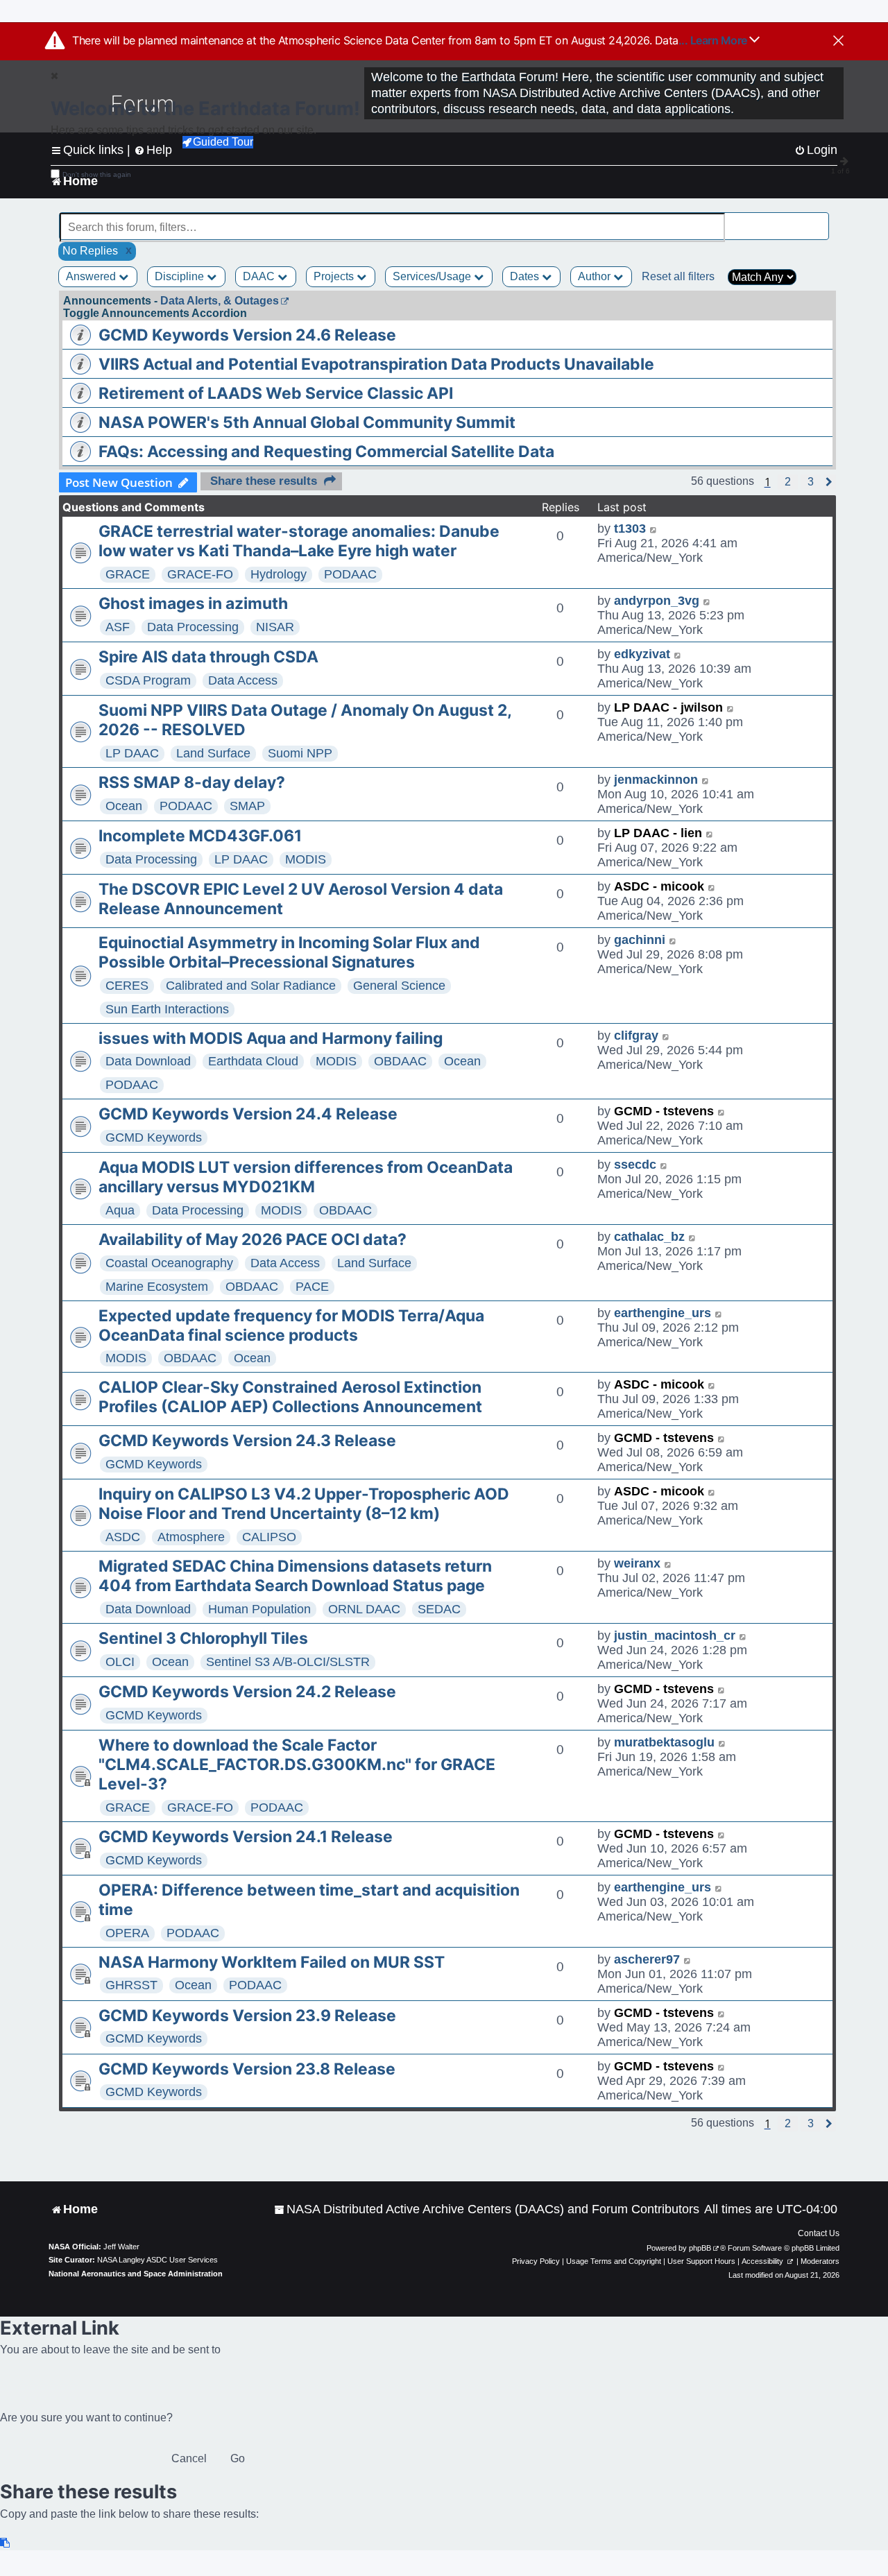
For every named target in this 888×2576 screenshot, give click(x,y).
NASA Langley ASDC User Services (157, 2260)
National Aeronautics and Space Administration (136, 2274)
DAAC (260, 276)
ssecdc (635, 1165)
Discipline (181, 276)
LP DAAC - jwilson (668, 707)
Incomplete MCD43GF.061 (200, 836)
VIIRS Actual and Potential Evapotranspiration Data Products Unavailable (376, 364)
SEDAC (439, 1609)
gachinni (640, 940)
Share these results (264, 481)
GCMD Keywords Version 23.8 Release (247, 2069)
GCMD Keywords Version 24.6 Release (247, 335)
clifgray (636, 1036)
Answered (92, 276)
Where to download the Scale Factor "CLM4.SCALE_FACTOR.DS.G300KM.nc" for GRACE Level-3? (297, 1764)
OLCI (120, 1662)
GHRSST (131, 1985)
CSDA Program (148, 680)
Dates (526, 276)
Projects (335, 276)
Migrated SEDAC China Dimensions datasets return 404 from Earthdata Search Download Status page (295, 1576)
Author (596, 276)
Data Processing (193, 627)
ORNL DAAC (364, 1609)
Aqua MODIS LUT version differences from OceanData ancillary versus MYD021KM (306, 1177)
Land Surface (213, 753)
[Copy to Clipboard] (6, 2543)
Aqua (120, 1210)
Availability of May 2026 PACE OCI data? (253, 1239)
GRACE (128, 574)
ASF (118, 627)
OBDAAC (400, 1061)
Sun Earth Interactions (167, 1009)
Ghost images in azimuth (193, 603)
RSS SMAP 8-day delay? (192, 782)
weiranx (637, 1563)
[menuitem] (487, 2209)
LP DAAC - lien (658, 833)
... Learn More (714, 40)
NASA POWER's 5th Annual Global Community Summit (307, 422)
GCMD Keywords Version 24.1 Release (246, 1837)
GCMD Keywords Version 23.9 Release (247, 2016)
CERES (127, 986)
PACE (312, 1287)
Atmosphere (191, 1537)
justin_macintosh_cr (675, 1635)
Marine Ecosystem (157, 1287)
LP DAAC (132, 753)
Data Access (243, 680)
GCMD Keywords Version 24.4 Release (248, 1114)
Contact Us (819, 2233)
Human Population (259, 1609)
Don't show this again (97, 174)
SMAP (247, 806)
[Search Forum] (819, 220)
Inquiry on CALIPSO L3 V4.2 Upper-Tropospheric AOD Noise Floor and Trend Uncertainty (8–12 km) (304, 1504)
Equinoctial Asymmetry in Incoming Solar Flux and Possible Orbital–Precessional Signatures (289, 952)
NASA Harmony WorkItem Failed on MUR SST (272, 1962)
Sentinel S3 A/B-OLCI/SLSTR (288, 1662)
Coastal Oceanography (169, 1263)
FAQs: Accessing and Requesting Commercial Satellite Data (326, 452)
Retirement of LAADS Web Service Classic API (276, 393)
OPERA (127, 1933)
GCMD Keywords (154, 1137)
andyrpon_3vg (657, 601)
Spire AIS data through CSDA (208, 657)
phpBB (700, 2248)
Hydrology (279, 574)
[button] (788, 482)
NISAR (275, 627)
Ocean (124, 806)
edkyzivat (642, 654)
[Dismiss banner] (838, 42)
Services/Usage (433, 276)
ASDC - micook (659, 886)
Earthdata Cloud (253, 1061)
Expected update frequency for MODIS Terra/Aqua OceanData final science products (291, 1325)
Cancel (189, 2458)
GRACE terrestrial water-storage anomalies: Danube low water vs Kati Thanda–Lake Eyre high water (299, 541)
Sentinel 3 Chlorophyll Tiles (203, 1638)
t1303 (630, 529)
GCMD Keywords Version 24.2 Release (247, 1692)
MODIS (306, 859)
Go (238, 2458)
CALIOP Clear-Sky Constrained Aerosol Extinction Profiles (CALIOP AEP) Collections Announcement (290, 1397)
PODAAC (350, 574)
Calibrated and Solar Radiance (251, 986)
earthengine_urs (663, 1313)
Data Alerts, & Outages (220, 301)
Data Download (148, 1061)
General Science (399, 986)
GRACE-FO (200, 574)
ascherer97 (647, 1959)
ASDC (123, 1537)
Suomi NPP (300, 753)
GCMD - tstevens (664, 1111)
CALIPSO (269, 1537)
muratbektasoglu (664, 1742)
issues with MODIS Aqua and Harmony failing (271, 1038)
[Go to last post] (654, 529)
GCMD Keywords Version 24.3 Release (247, 1441)
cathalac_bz (649, 1237)
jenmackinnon (656, 780)
